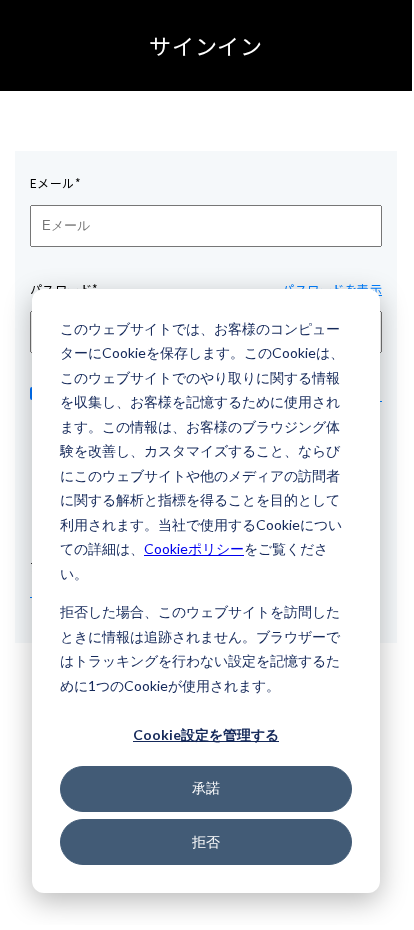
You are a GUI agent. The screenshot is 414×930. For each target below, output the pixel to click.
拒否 (206, 841)
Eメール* (55, 182)
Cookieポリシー (194, 548)
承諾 (206, 787)
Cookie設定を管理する (206, 734)
